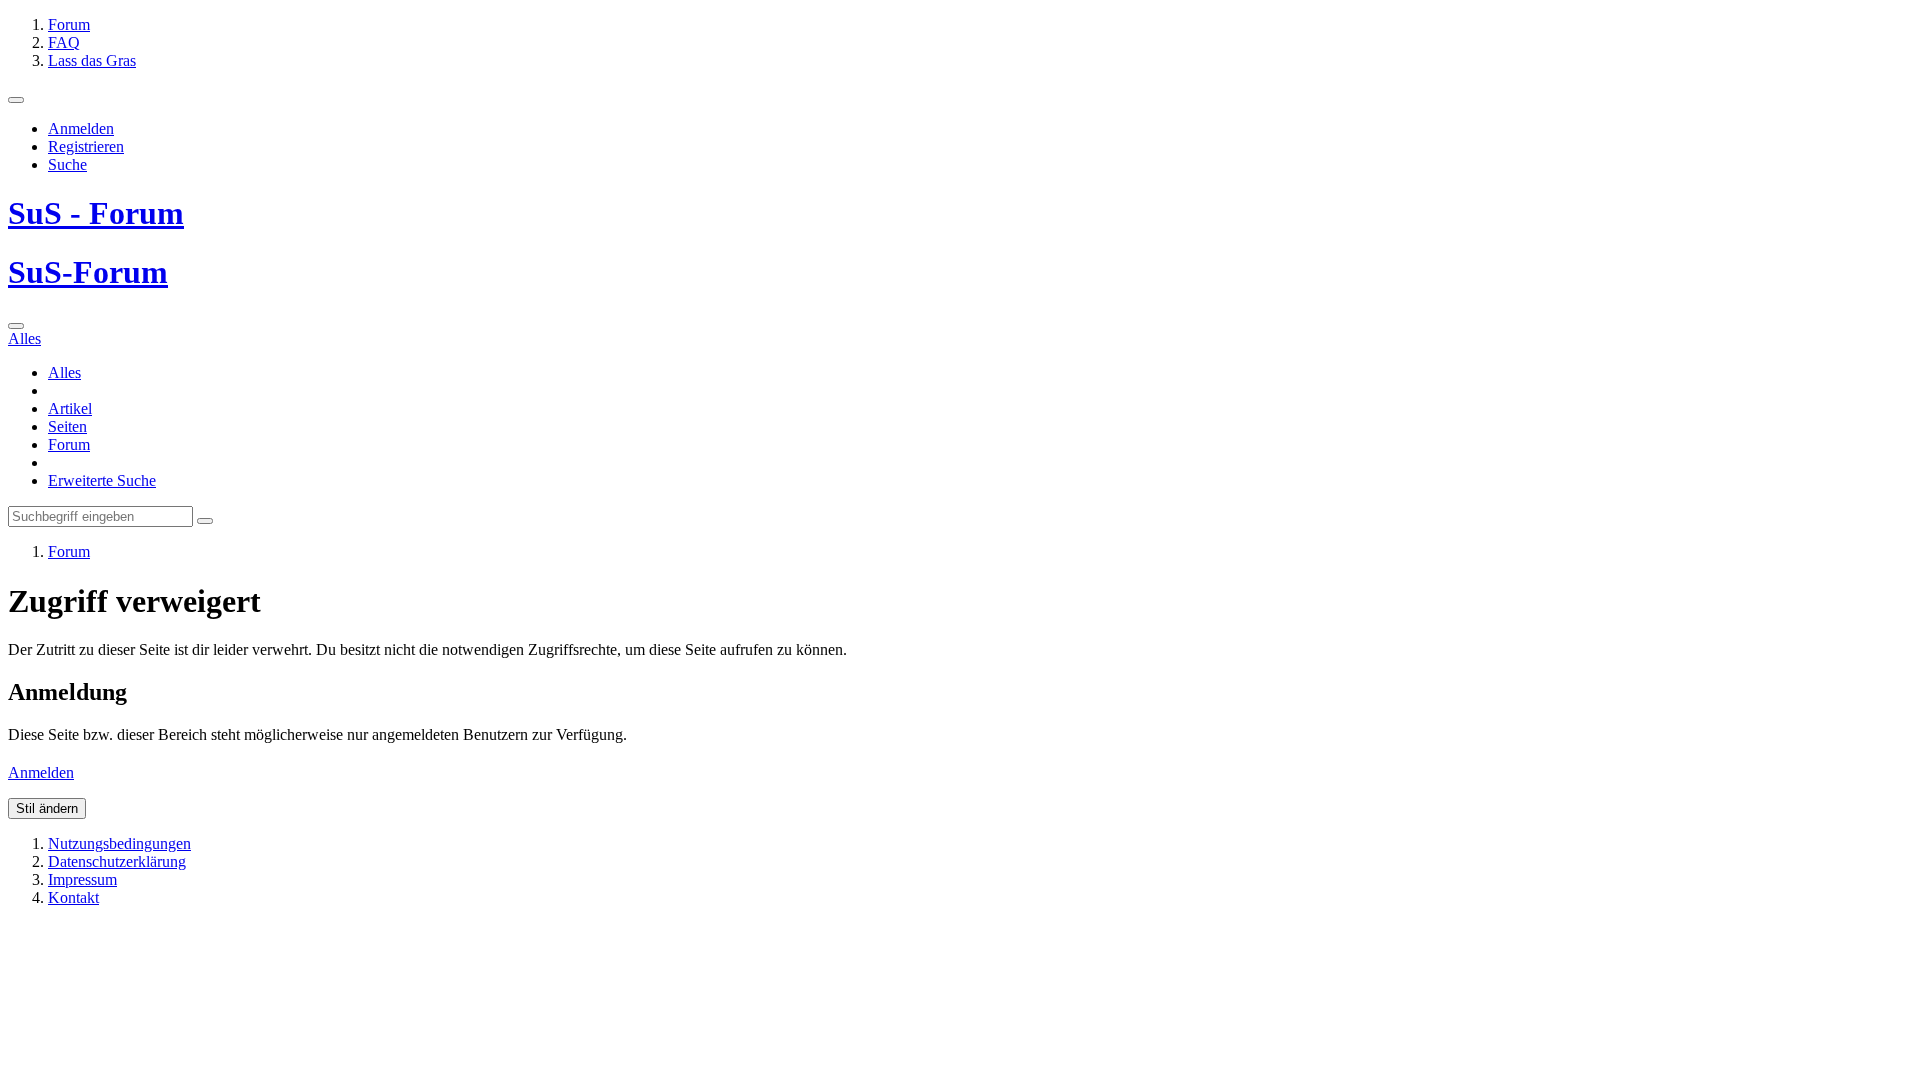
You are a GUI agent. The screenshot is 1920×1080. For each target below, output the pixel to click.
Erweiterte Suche (102, 480)
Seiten (67, 426)
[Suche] (16, 326)
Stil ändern (47, 808)
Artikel (70, 408)
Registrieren (86, 146)
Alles (64, 372)
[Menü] (16, 100)
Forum (69, 444)
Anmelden (81, 128)
